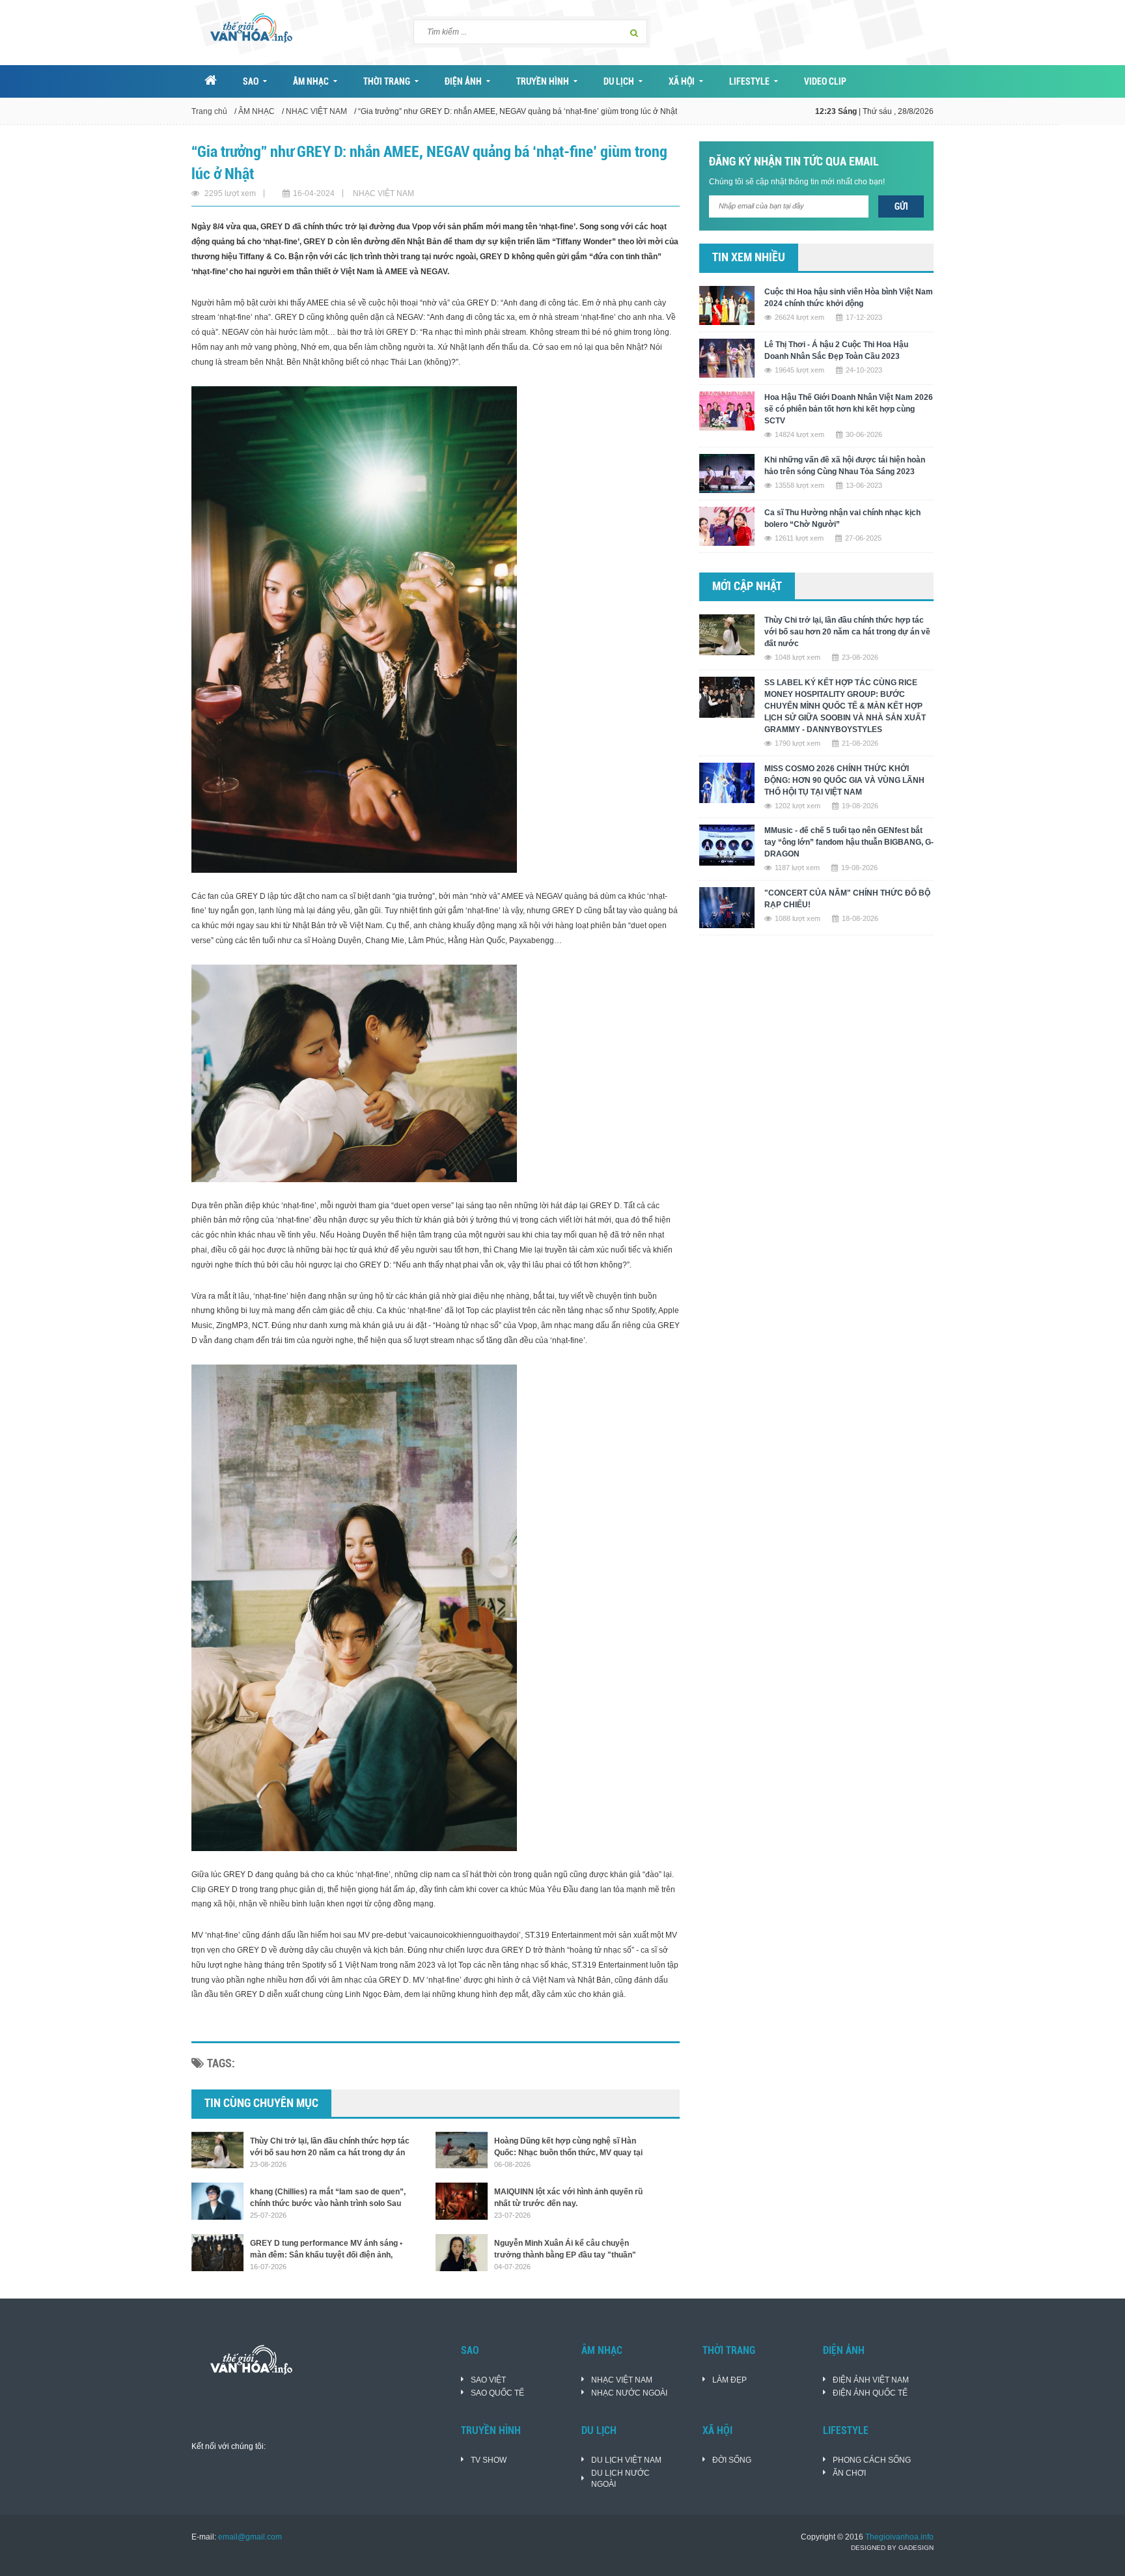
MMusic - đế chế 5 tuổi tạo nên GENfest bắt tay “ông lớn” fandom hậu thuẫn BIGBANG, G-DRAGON (849, 842)
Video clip (825, 81)
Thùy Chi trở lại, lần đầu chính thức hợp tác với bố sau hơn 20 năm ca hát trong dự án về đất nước (847, 632)
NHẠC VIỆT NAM (316, 111)
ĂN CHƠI (849, 2473)
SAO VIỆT (488, 2380)
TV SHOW (489, 2460)
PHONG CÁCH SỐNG (872, 2460)
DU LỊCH (619, 81)
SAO (251, 81)
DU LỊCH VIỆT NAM (626, 2460)
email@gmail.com (250, 2537)
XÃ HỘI (682, 81)
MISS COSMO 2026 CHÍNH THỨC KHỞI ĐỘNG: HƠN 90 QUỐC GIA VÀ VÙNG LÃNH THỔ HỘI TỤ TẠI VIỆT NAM (844, 780)
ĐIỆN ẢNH (463, 81)
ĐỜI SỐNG (732, 2460)
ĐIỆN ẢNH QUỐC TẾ (870, 2393)
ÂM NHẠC (311, 81)
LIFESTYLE (749, 81)
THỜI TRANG (387, 81)
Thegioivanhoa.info (899, 2537)
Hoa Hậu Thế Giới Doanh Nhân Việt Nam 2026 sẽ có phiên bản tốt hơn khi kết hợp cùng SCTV (849, 409)
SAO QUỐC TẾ (497, 2393)
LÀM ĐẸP (729, 2380)
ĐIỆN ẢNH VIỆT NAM (871, 2380)
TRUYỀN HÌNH (543, 81)
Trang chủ (209, 111)
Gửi (901, 206)
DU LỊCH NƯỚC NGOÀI (620, 2479)
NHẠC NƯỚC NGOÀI (629, 2393)
